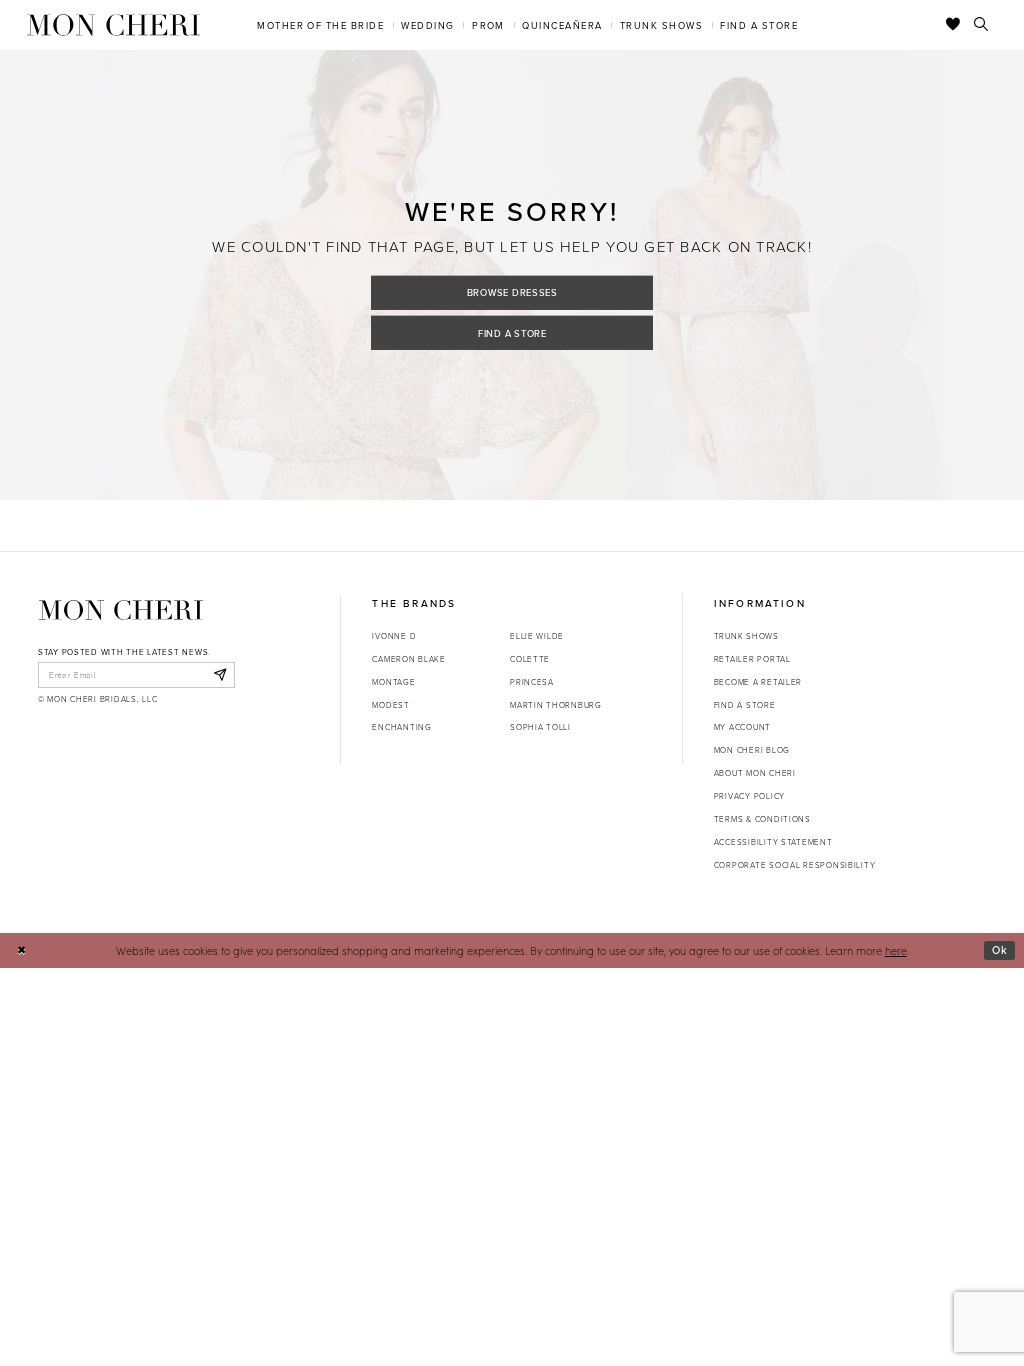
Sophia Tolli (540, 726)
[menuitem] (321, 24)
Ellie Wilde (537, 635)
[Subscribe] (219, 675)
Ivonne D (394, 635)
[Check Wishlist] (953, 25)
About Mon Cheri (755, 772)
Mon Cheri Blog (752, 749)
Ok (1000, 950)
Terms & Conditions (762, 818)
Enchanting (401, 726)
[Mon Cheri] (121, 610)
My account (742, 726)
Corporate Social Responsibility (795, 864)
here (896, 950)
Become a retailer (758, 681)
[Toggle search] (981, 25)
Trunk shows (746, 635)
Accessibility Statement (773, 841)
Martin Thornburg (556, 704)
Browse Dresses (512, 292)
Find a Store (512, 332)
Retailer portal (752, 658)
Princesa (532, 681)
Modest (390, 704)
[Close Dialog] (21, 951)
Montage (393, 681)
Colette (530, 658)
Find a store (745, 704)
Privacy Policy (749, 795)
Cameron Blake (408, 658)
